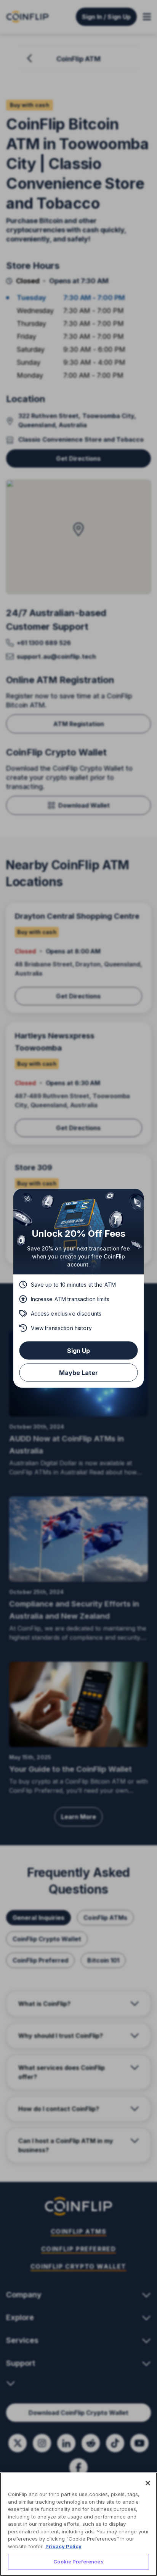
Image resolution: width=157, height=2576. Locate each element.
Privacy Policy (63, 2546)
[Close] (148, 2483)
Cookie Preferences (78, 2562)
